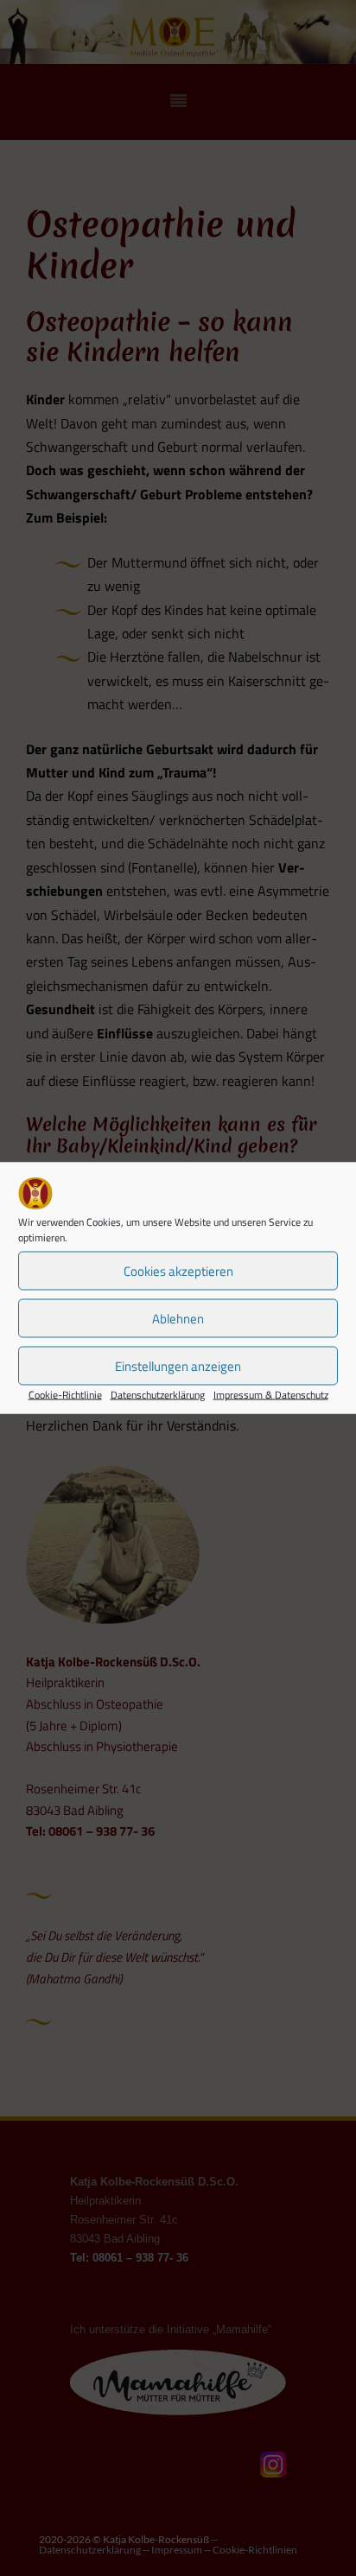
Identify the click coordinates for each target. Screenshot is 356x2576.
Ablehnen (178, 1318)
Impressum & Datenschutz (271, 1395)
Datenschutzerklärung (158, 1395)
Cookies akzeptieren (178, 1270)
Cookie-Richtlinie (65, 1395)
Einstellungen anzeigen (178, 1365)
